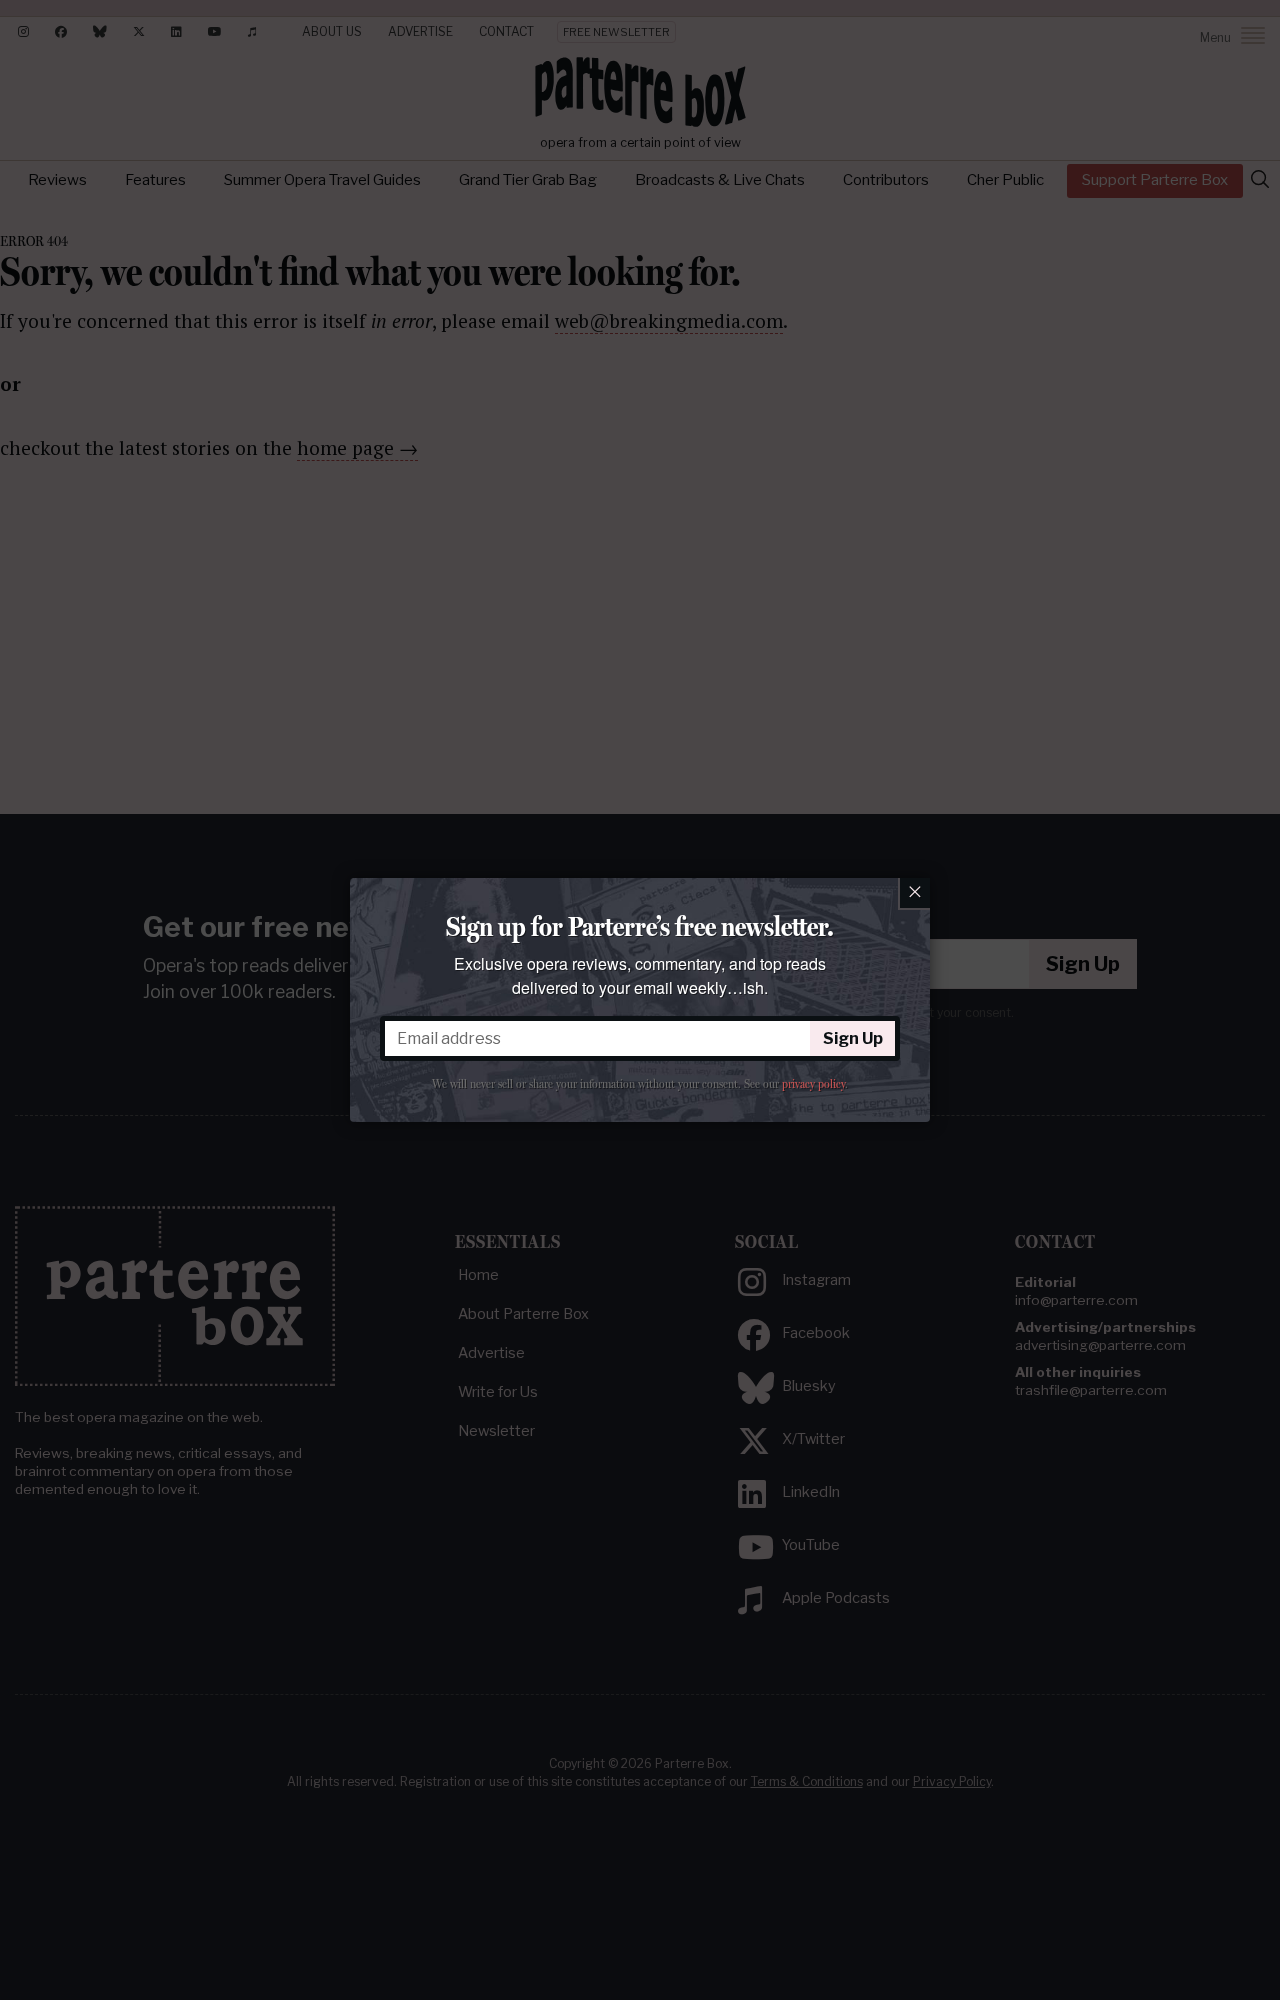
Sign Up (853, 1038)
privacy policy (813, 1084)
